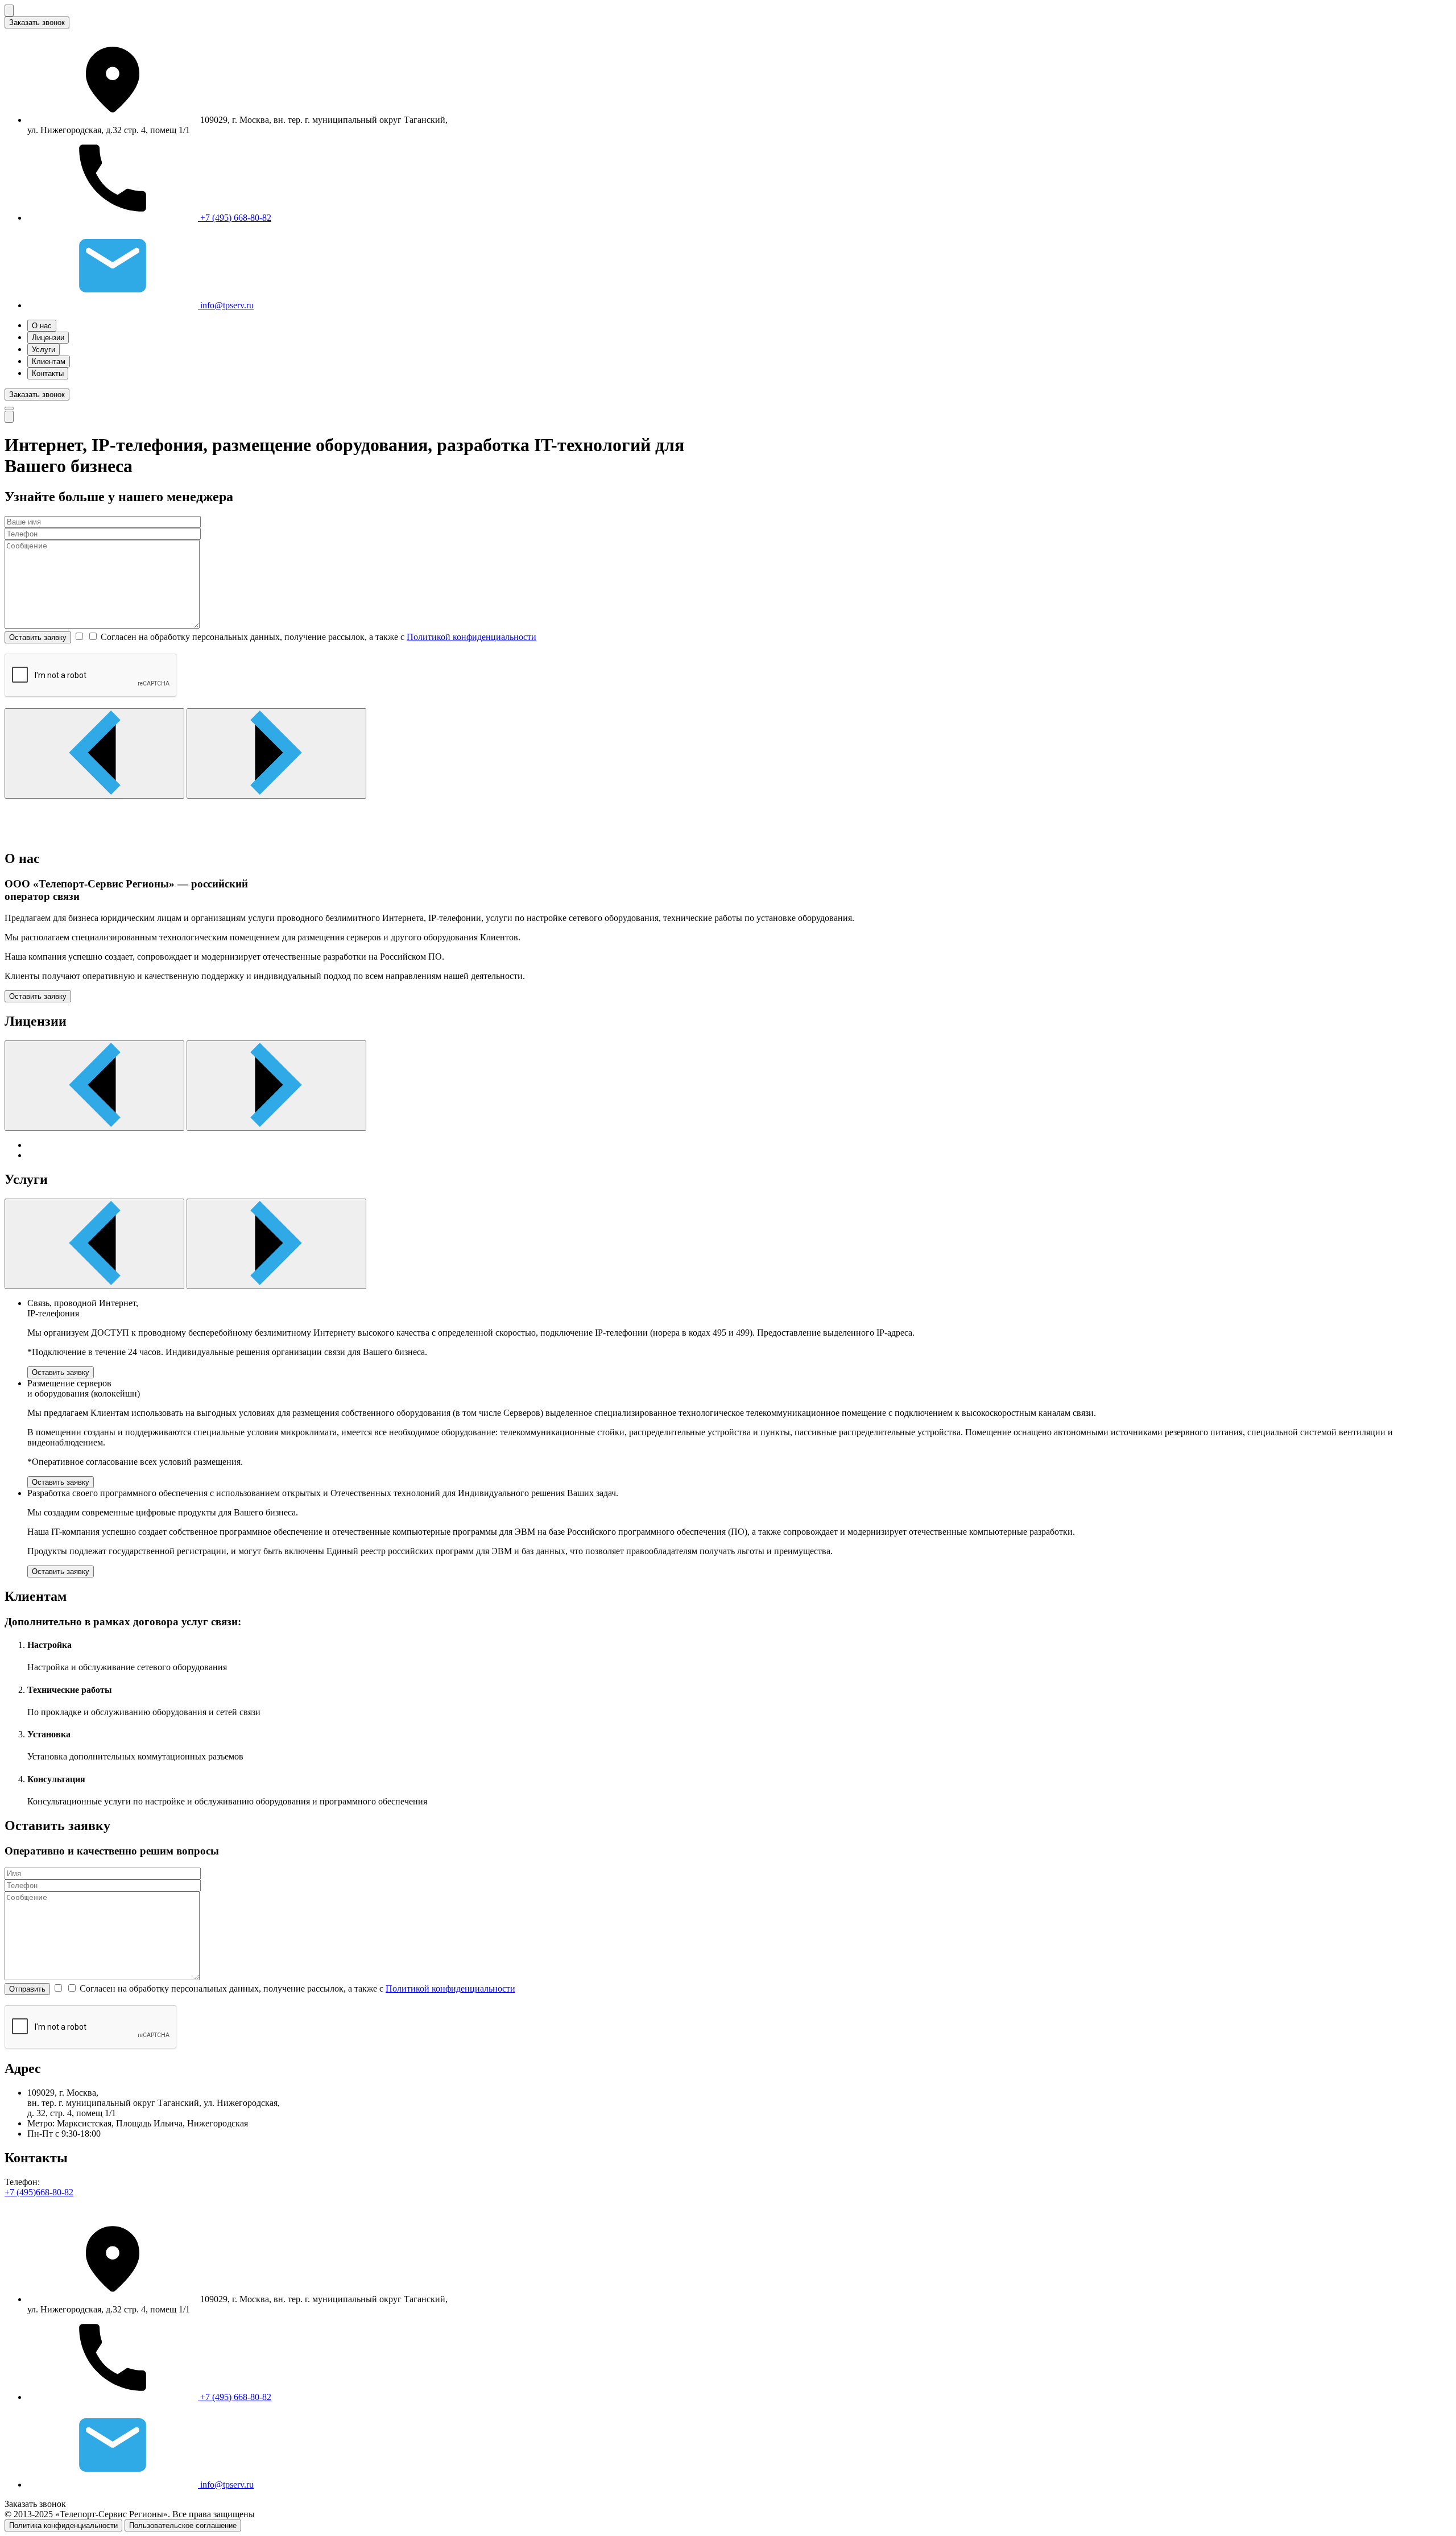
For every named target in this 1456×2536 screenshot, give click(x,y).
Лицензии (48, 338)
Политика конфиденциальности (63, 2525)
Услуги (44, 350)
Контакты (48, 373)
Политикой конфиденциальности (471, 637)
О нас (42, 326)
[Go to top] (9, 417)
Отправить (27, 1989)
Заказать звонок (37, 22)
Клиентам (49, 362)
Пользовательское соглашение (183, 2525)
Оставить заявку (38, 637)
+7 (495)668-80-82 (39, 2192)
